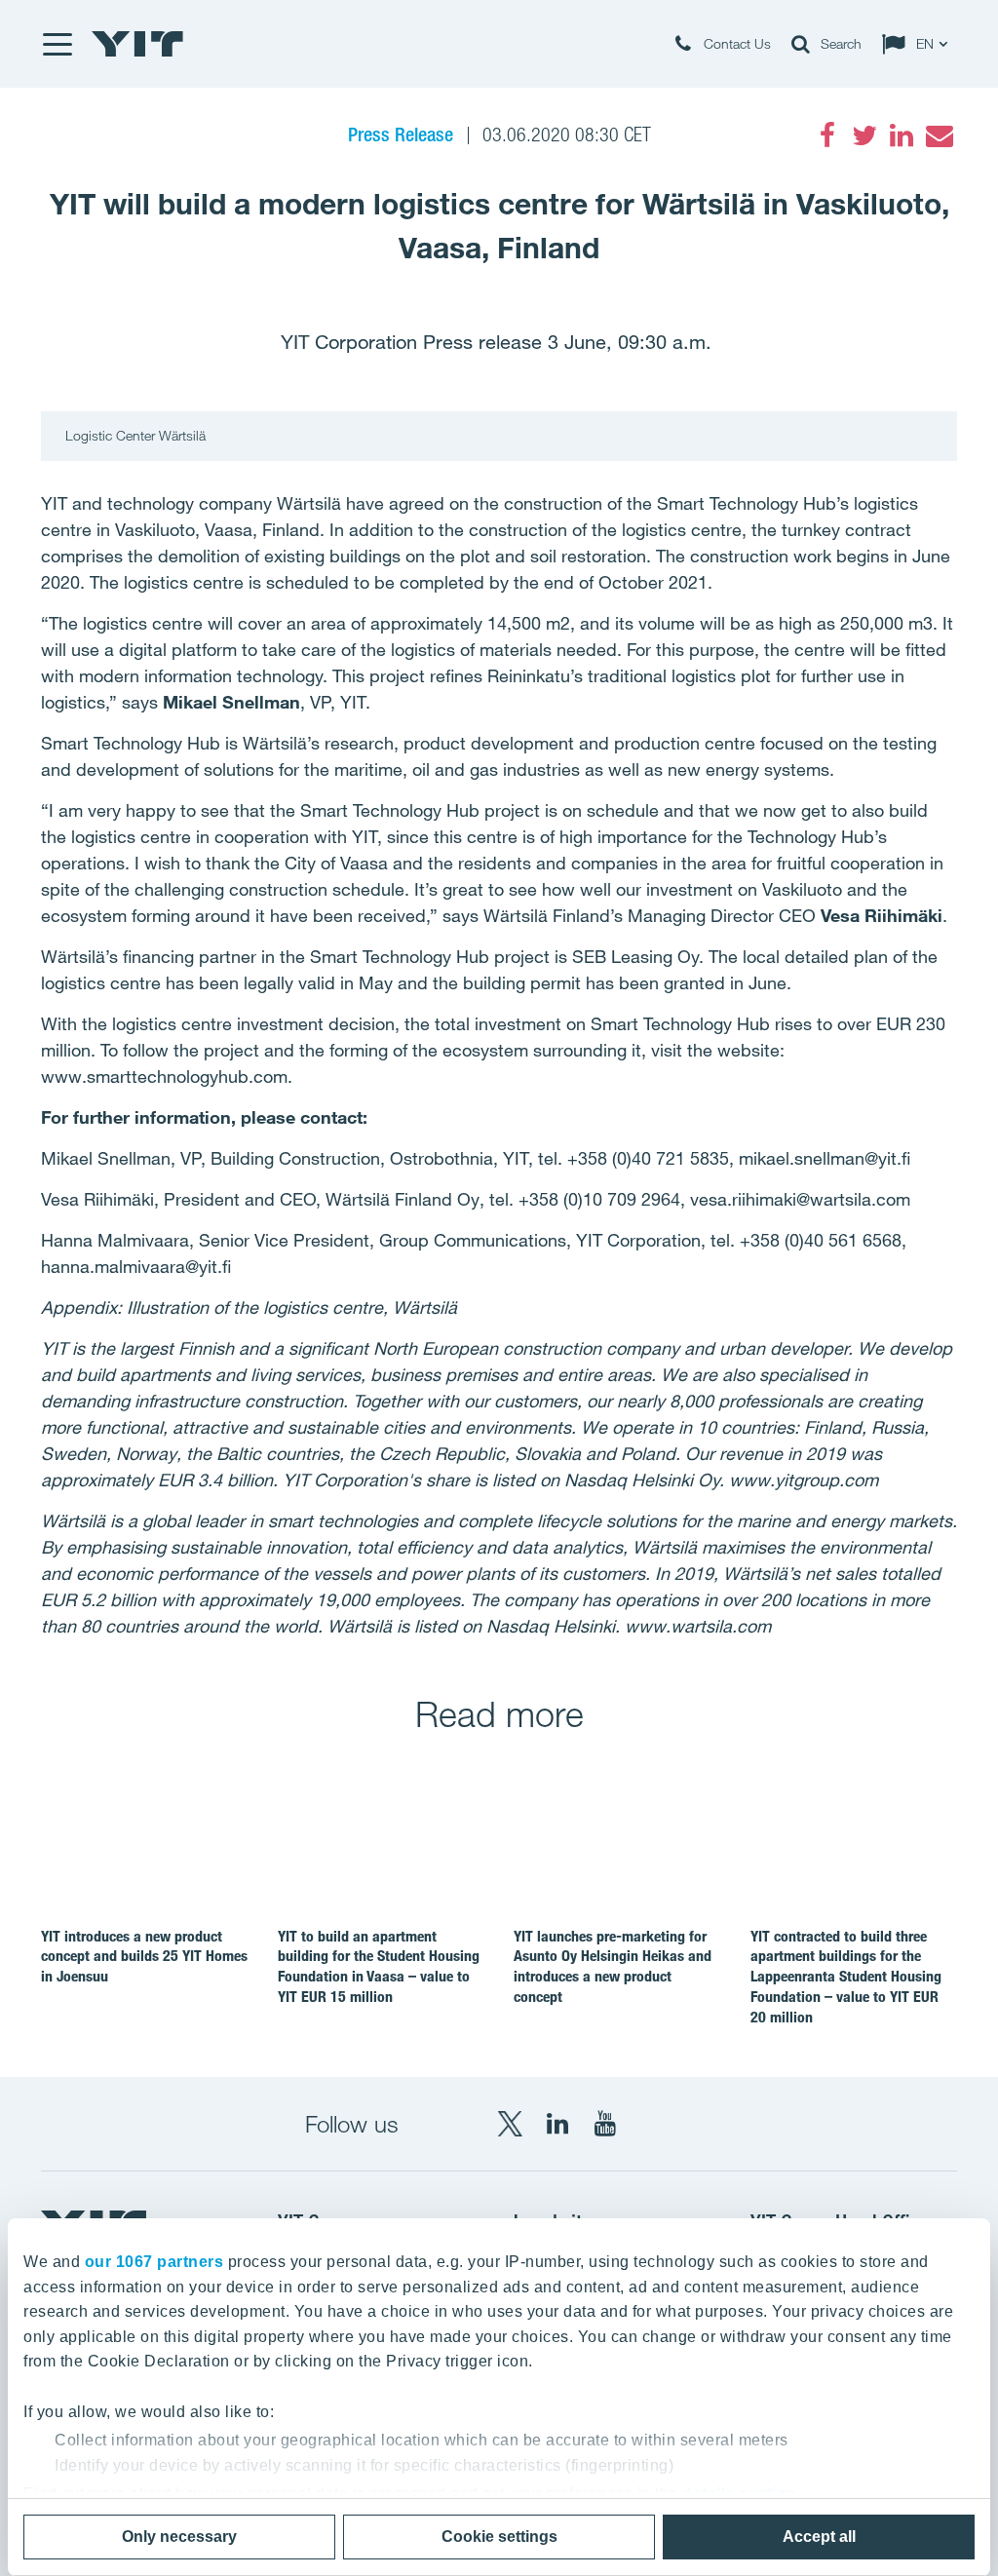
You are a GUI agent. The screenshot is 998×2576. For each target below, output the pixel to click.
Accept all (819, 2537)
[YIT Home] (137, 44)
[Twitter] (864, 135)
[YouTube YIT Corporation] (605, 2124)
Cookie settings (499, 2537)
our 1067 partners (154, 2262)
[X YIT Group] (510, 2124)
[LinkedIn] (902, 135)
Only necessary (179, 2537)
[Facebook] (827, 135)
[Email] (939, 135)
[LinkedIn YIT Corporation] (557, 2124)
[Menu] (57, 44)
